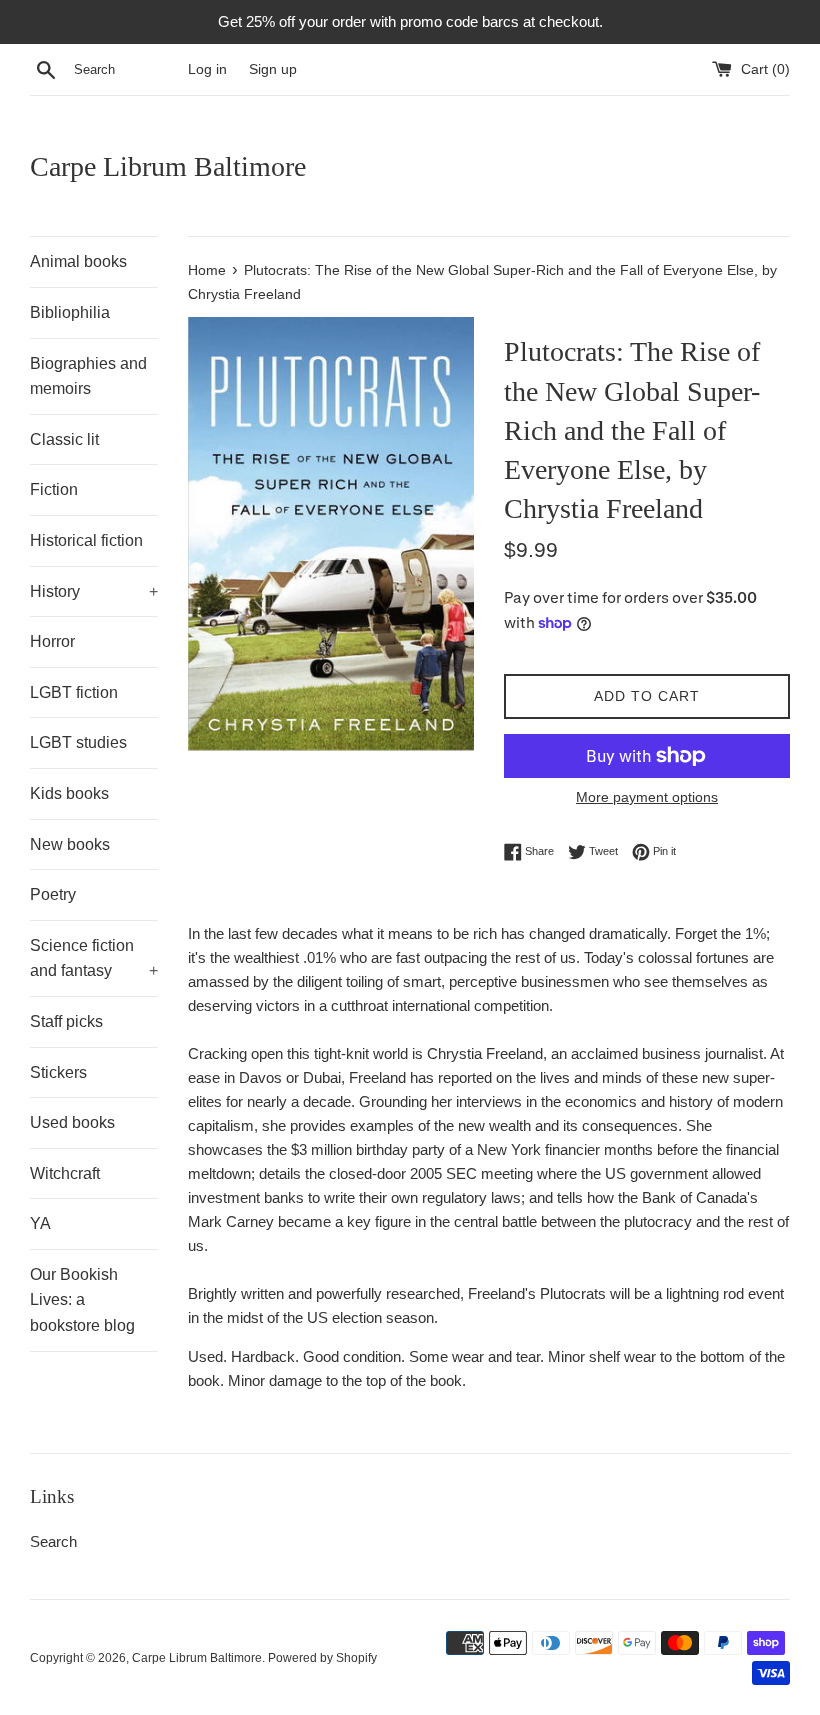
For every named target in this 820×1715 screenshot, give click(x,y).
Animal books (78, 261)
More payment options (647, 797)
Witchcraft (65, 1173)
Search (53, 1541)
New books (70, 844)
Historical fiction (86, 540)
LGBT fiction (74, 692)
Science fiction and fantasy (94, 958)
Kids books (69, 793)
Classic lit (64, 439)
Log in (207, 69)
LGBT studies (78, 742)
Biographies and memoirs (88, 376)
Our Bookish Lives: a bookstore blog (82, 1300)
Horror (52, 641)
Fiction (54, 489)
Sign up (273, 69)
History (94, 591)
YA (40, 1223)
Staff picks (66, 1021)
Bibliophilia (70, 312)
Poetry (53, 894)
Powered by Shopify (322, 1658)
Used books (72, 1122)
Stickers (58, 1072)
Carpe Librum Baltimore (168, 166)
